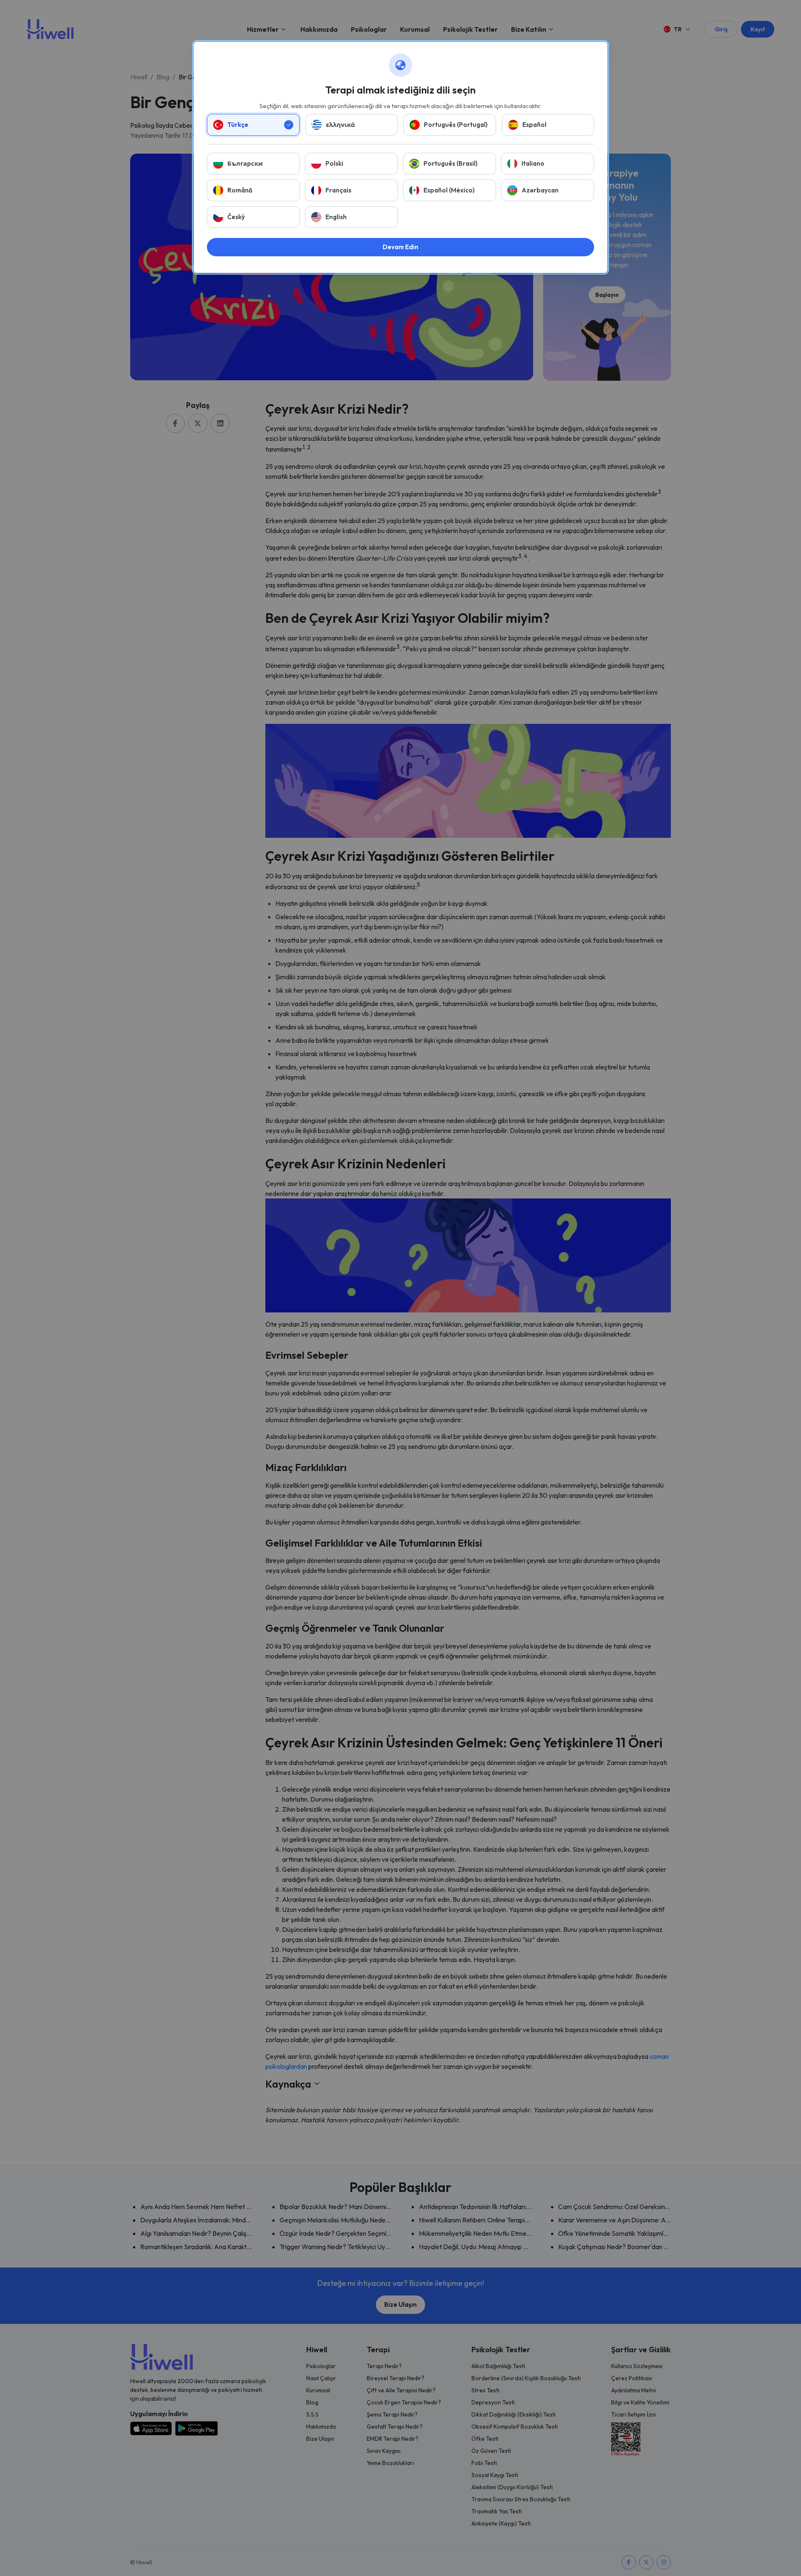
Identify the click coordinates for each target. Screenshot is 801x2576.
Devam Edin (400, 247)
